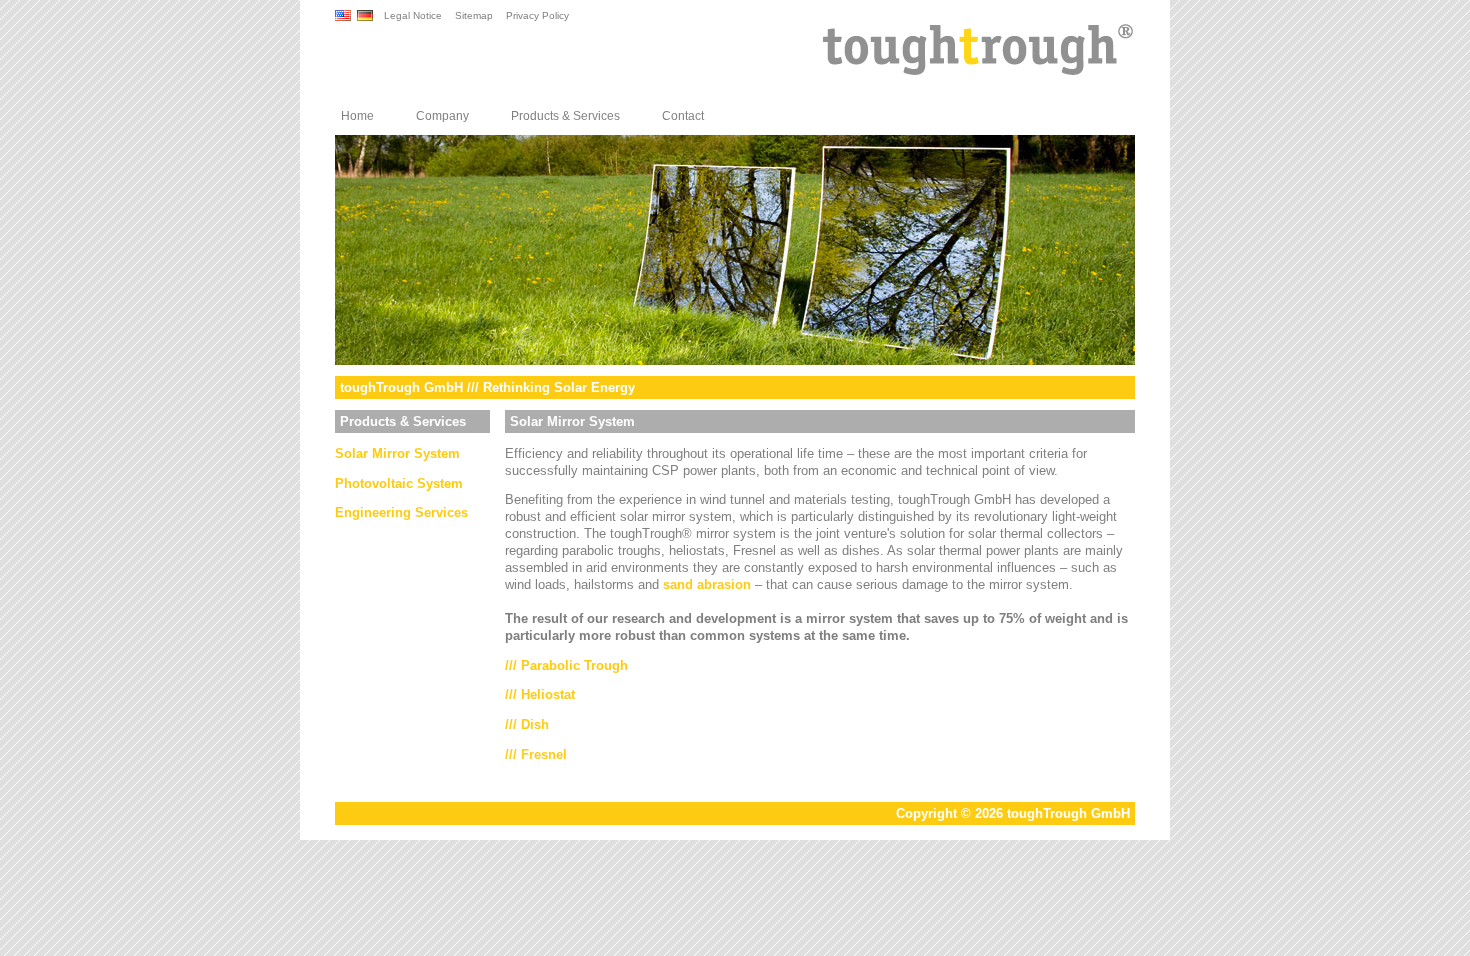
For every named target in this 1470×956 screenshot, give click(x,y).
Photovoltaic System (399, 483)
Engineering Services (401, 512)
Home (357, 116)
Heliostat (548, 694)
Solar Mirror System (397, 453)
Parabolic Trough (574, 665)
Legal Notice (413, 15)
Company (442, 116)
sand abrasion (707, 584)
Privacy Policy (537, 15)
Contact (683, 116)
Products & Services (565, 116)
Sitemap (474, 15)
